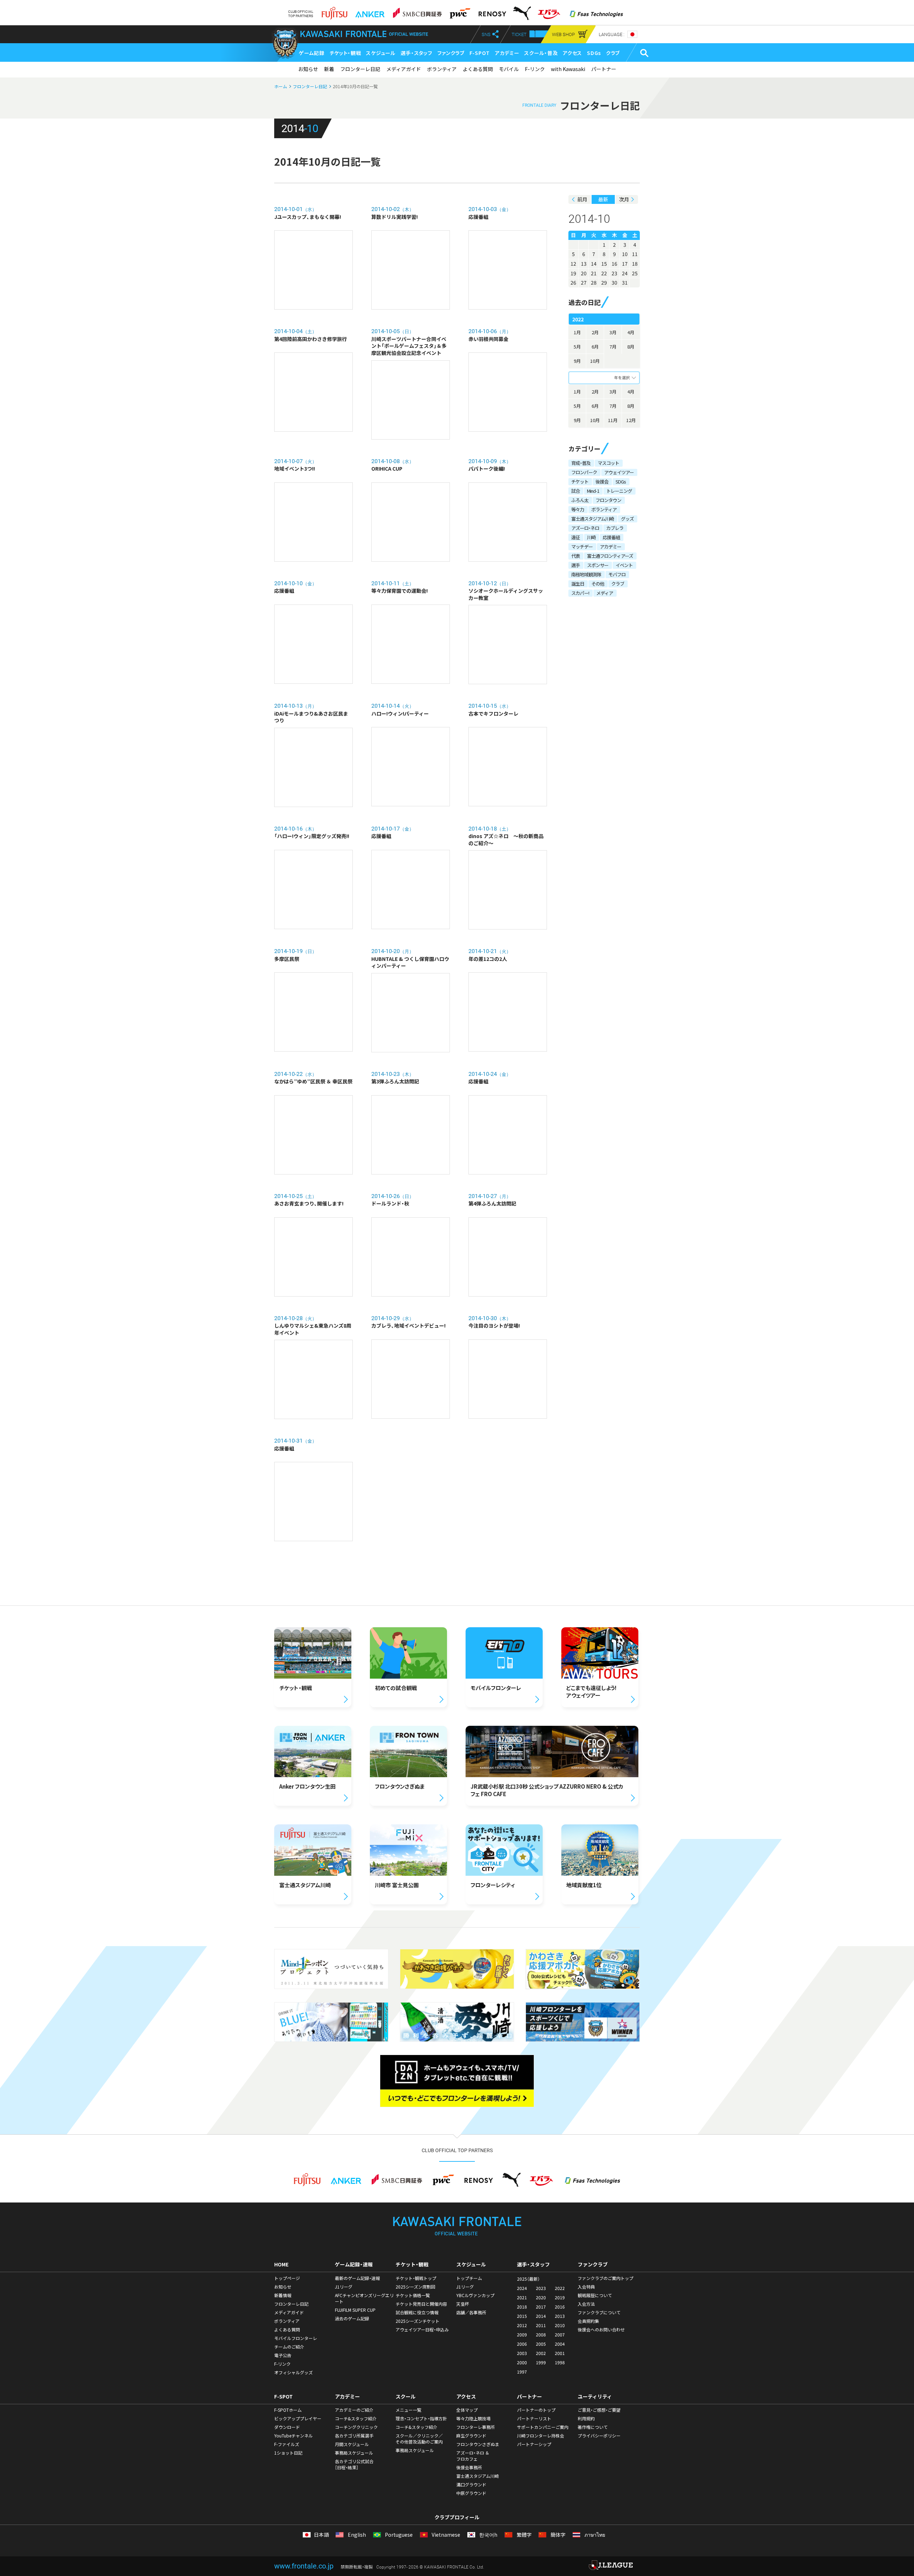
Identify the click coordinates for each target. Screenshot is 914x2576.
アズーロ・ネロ (585, 528)
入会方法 (586, 2304)
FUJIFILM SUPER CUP (355, 2310)
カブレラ (615, 528)
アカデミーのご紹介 (354, 2410)
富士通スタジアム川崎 (592, 519)
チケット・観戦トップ (416, 2278)
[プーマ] (522, 11)
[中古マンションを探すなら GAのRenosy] (492, 11)
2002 (541, 2353)
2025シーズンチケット (418, 2321)
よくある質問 (478, 69)
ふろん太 (580, 500)
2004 (560, 2344)
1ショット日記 (288, 2453)
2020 (541, 2297)
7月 (613, 347)
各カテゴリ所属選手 (354, 2436)
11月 (613, 420)
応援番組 (611, 537)
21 (594, 273)
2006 (522, 2344)
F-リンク (535, 69)
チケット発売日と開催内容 (421, 2304)
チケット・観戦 (345, 53)
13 (584, 264)
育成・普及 (581, 463)
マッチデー (582, 547)
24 (625, 273)
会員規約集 (588, 2321)
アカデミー (507, 53)
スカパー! (580, 593)
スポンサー (598, 565)
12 (573, 264)
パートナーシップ (534, 2444)
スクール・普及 (541, 53)
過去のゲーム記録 (352, 2319)
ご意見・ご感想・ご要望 (599, 2410)
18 (635, 264)
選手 (576, 565)
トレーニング (619, 491)
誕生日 (578, 584)
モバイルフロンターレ (296, 2338)
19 (573, 273)
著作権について (593, 2427)
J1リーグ (344, 2287)
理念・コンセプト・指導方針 (421, 2419)
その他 (598, 584)
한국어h (488, 2535)
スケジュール (381, 53)
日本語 (321, 2535)
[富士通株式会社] (334, 11)
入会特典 (586, 2287)
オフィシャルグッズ (293, 2372)
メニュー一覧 (408, 2410)
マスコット (608, 463)
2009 (522, 2335)
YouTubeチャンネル (293, 2436)
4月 (631, 332)
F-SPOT (480, 53)
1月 (577, 332)
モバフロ (617, 574)
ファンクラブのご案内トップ (606, 2278)
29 (604, 282)
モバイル (509, 69)
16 (614, 264)
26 (573, 282)
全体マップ (467, 2410)
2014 (541, 2316)
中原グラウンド (471, 2493)
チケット (580, 482)
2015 (522, 2316)
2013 (560, 2316)
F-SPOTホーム (288, 2410)
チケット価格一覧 (413, 2295)
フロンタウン (608, 500)
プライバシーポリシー (599, 2436)
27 (584, 282)
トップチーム (469, 2278)
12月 (631, 420)
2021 (522, 2297)
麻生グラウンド (471, 2436)
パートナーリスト (534, 2419)
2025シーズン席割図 (415, 2287)
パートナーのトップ (536, 2410)
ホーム (281, 86)
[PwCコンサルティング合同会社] (459, 11)
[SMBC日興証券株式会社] (417, 11)
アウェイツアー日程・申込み (422, 2330)
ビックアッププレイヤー (298, 2419)
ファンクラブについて (599, 2312)
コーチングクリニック (356, 2427)
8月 (631, 347)
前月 (582, 199)
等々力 (578, 509)
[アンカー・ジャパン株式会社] (370, 11)
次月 (624, 199)
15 (604, 264)
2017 (541, 2307)
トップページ (287, 2278)
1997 (522, 2372)
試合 (576, 491)
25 (635, 273)
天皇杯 (463, 2304)
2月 (595, 332)
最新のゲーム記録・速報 (357, 2278)
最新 (603, 199)
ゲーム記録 (312, 53)
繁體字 (523, 2535)
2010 (560, 2325)
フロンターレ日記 (360, 69)
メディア (605, 593)
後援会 (602, 482)
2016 (560, 2307)
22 (604, 273)
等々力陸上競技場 (473, 2419)
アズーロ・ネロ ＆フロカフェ (473, 2456)
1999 (541, 2362)
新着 (329, 69)
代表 (576, 556)
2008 (541, 2335)
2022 (560, 2288)
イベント (624, 565)
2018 (522, 2307)
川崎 (591, 537)
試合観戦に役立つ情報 (417, 2312)
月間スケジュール (352, 2444)
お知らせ (308, 69)
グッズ (627, 519)
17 (625, 264)
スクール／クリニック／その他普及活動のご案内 (419, 2439)
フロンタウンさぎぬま (478, 2444)
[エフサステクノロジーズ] (596, 11)
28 (594, 282)
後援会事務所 (469, 2467)
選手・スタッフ (416, 53)
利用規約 (586, 2419)
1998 (560, 2362)
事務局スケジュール (354, 2453)
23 (614, 273)
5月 (577, 347)
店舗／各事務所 (471, 2312)
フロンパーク (584, 472)
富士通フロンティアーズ (610, 556)
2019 (560, 2297)
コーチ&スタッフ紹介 (356, 2419)
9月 (577, 361)
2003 (522, 2353)
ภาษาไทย (594, 2535)
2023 (541, 2288)
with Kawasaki (568, 69)
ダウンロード (287, 2427)
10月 (595, 361)
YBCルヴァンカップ (475, 2295)
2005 (541, 2344)
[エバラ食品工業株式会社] (549, 11)
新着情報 (283, 2295)
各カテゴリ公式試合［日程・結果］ (354, 2464)
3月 (613, 332)
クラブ (613, 53)
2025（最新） (528, 2279)
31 (625, 282)
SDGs (594, 53)
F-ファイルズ (287, 2444)
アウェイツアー (619, 472)
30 (614, 282)
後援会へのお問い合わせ (601, 2330)
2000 (522, 2362)
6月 (595, 347)
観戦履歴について (595, 2295)
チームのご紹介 (289, 2347)
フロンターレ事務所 (476, 2427)
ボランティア (442, 69)
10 (625, 254)
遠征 (576, 537)
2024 (522, 2288)
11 (635, 254)
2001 (560, 2353)
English (356, 2535)
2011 (541, 2325)
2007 (560, 2335)
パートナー (604, 69)
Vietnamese (445, 2535)
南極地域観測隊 (586, 574)
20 (584, 273)
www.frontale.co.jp (304, 2566)
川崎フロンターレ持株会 (541, 2436)
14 (594, 264)
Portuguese (398, 2535)
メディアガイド (404, 69)
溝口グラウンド (471, 2485)
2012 (522, 2325)
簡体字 (557, 2535)
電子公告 (283, 2355)
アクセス (572, 53)
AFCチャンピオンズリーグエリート (364, 2298)
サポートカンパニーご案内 (543, 2427)
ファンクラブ (451, 53)
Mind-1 (593, 491)
